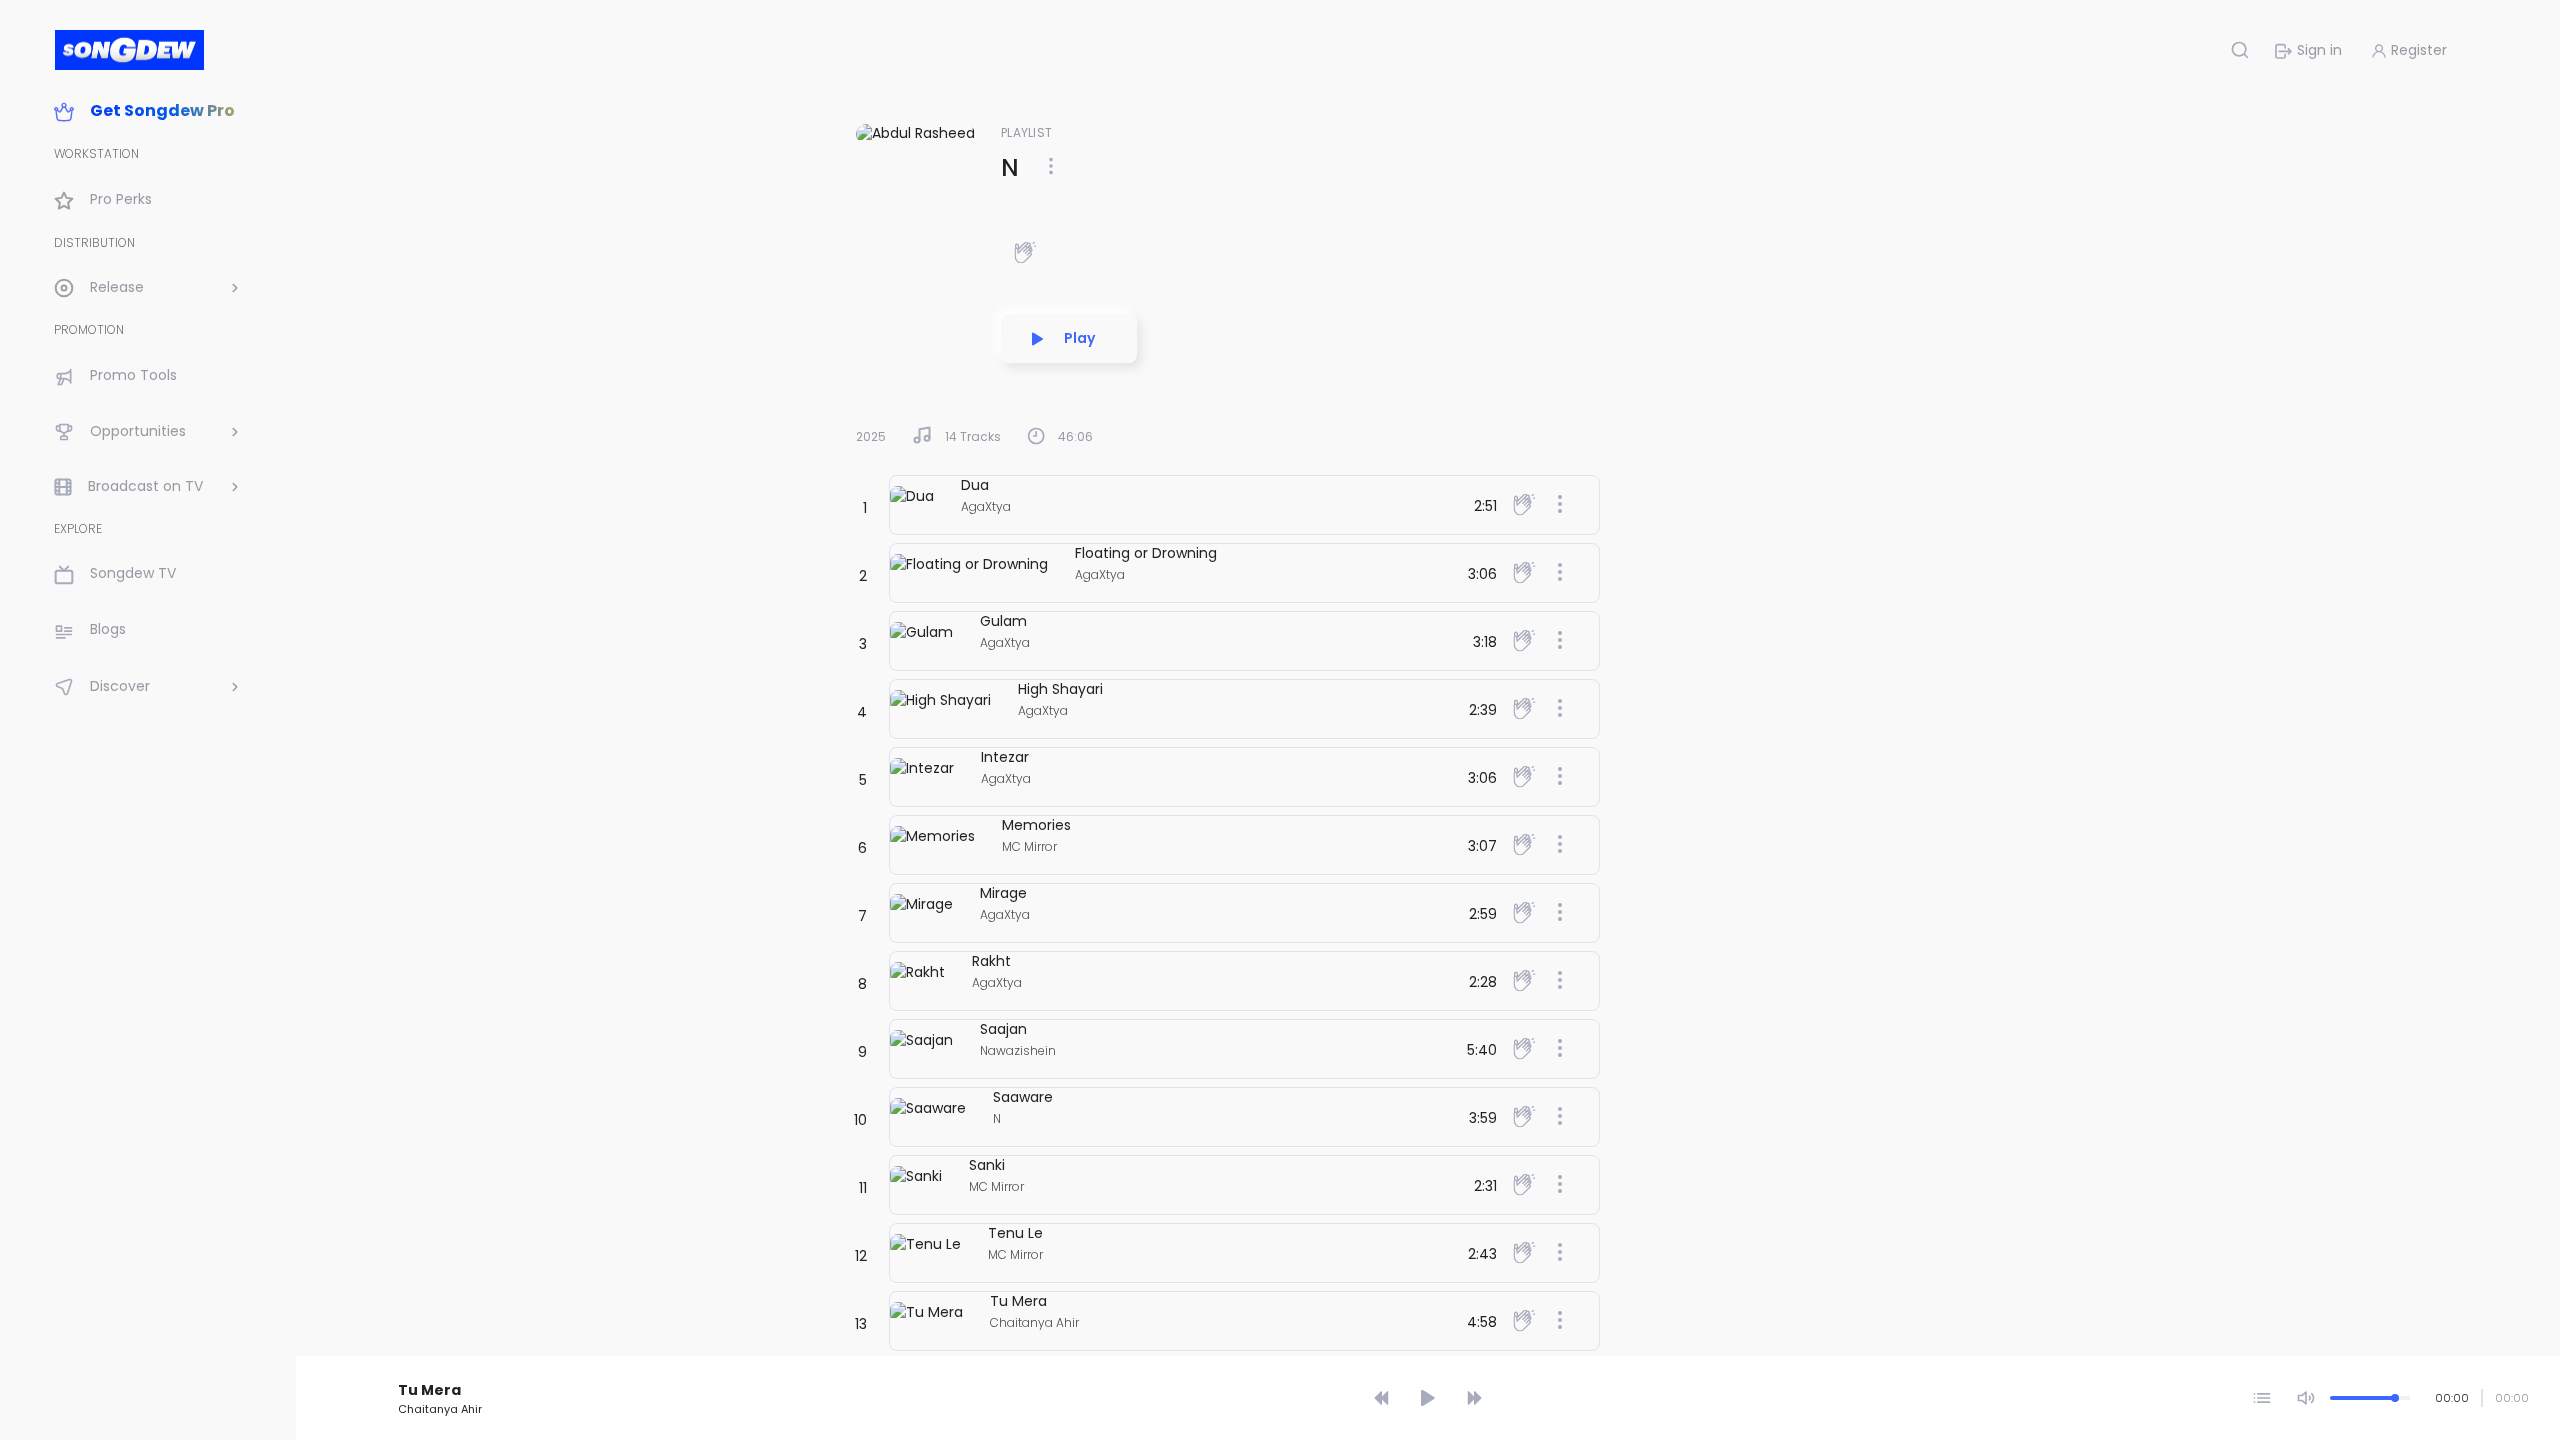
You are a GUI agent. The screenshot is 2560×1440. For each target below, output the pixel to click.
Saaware (1023, 1097)
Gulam (1003, 621)
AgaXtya (986, 506)
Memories (1036, 825)
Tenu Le (1015, 1233)
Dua (975, 485)
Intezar (1005, 757)
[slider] (1431, 1362)
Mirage (1003, 893)
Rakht (991, 961)
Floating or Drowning (1146, 553)
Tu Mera (1018, 1301)
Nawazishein (1018, 1050)
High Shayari (1060, 689)
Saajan (1003, 1029)
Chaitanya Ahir (1034, 1322)
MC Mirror (1029, 846)
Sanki (987, 1165)
